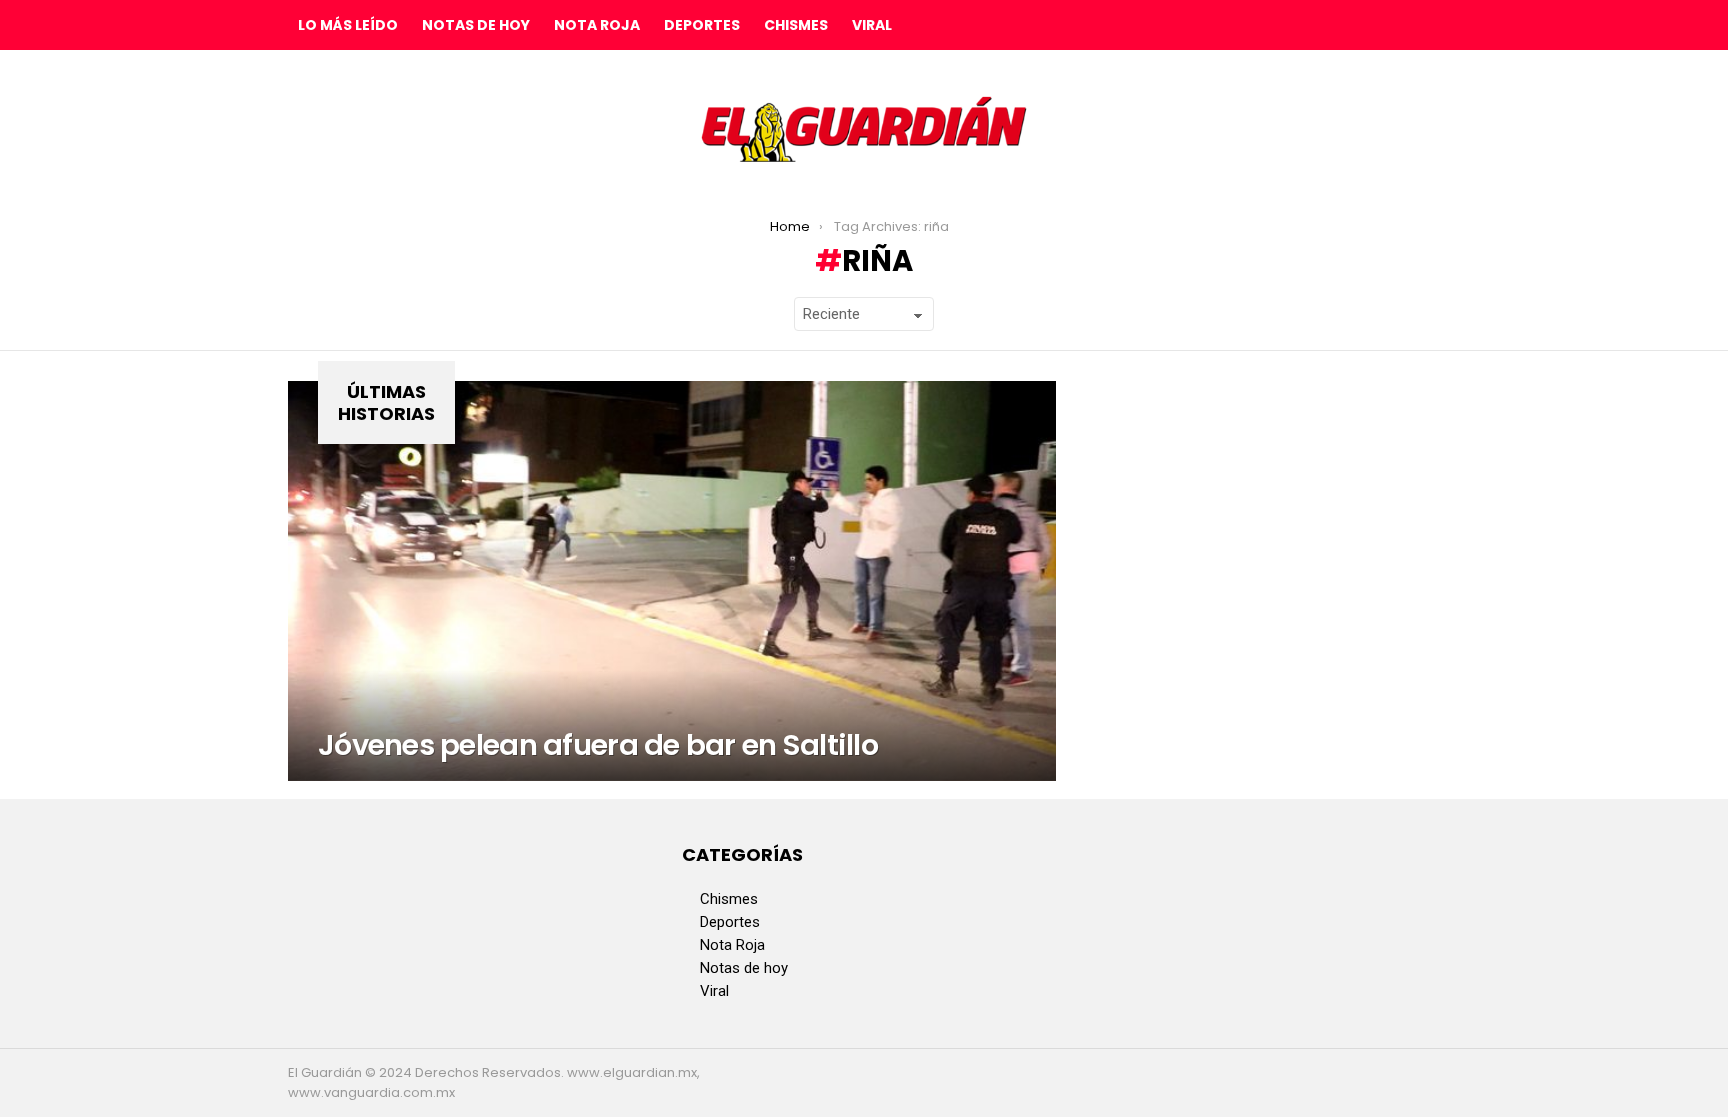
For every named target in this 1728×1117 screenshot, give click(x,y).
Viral (872, 25)
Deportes (702, 25)
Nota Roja (597, 25)
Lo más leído (348, 25)
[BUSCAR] (1424, 25)
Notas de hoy (476, 25)
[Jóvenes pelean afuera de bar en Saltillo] (672, 581)
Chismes (796, 25)
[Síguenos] (1382, 25)
